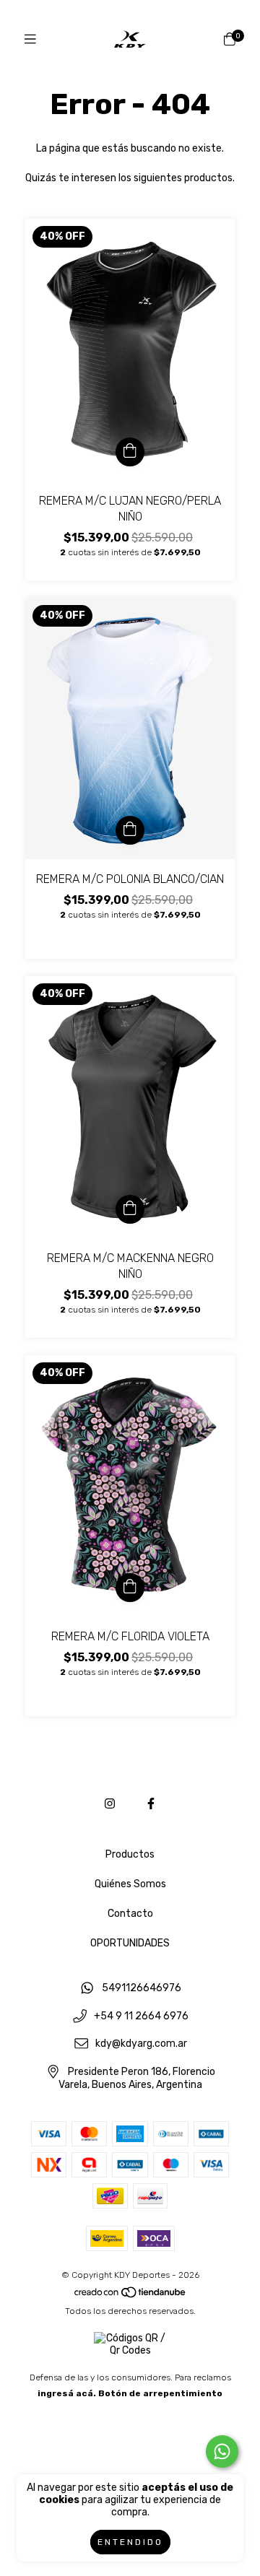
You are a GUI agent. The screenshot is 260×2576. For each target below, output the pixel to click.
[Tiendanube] (131, 2295)
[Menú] (30, 40)
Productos (130, 1854)
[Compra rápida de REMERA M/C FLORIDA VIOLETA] (130, 1588)
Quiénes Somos (130, 1884)
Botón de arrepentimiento (160, 2393)
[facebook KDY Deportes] (151, 1804)
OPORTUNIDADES (130, 1943)
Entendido (130, 2542)
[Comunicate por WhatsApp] (222, 2451)
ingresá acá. (67, 2393)
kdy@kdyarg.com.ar (141, 2044)
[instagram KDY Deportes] (110, 1804)
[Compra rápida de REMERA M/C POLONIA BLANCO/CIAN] (130, 830)
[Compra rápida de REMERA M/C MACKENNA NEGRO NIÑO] (130, 1209)
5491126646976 (142, 1988)
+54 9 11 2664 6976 (141, 2016)
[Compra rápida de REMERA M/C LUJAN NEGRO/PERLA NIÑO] (130, 452)
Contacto (130, 1914)
